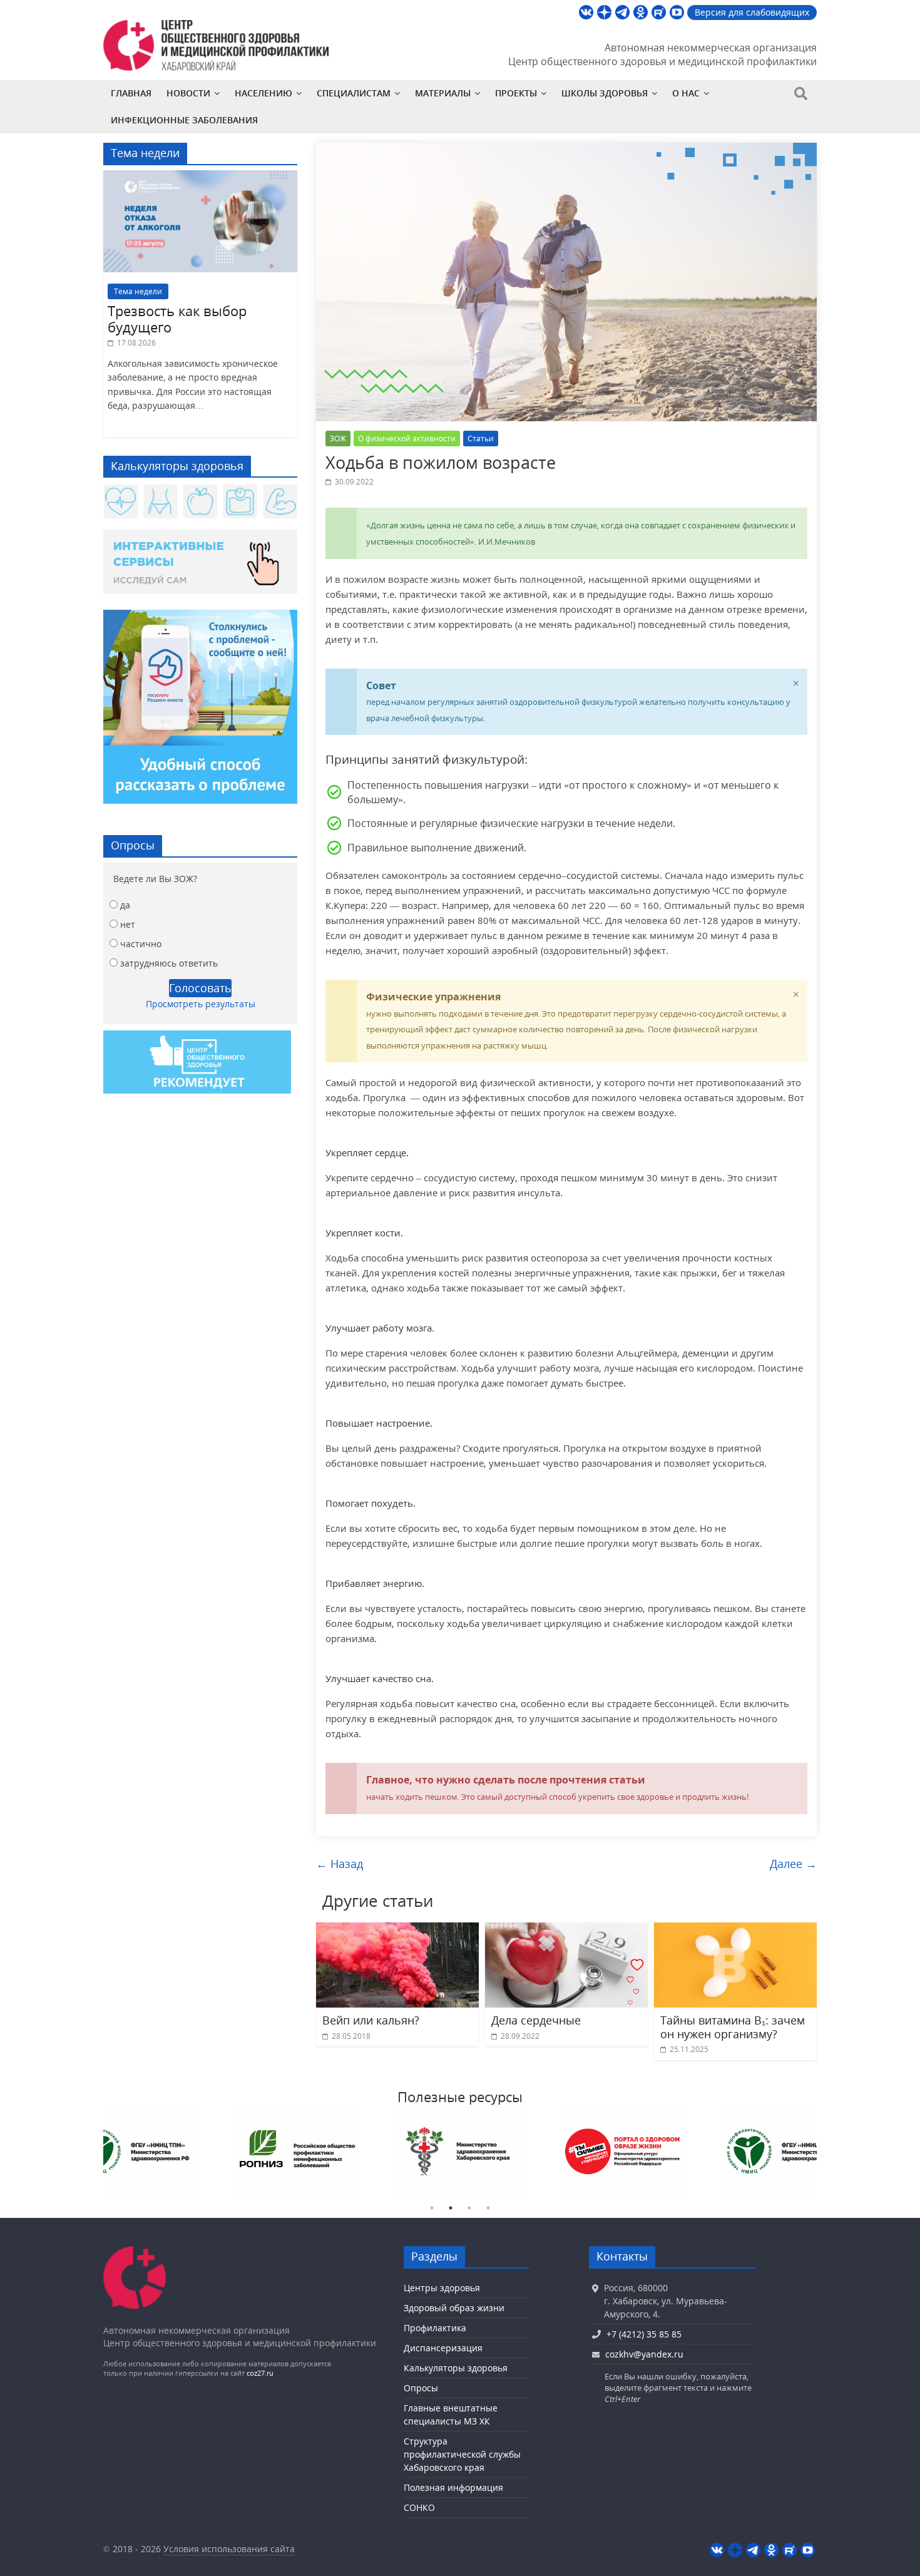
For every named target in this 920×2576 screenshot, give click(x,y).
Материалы (443, 93)
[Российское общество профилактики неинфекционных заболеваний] (785, 2152)
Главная (131, 93)
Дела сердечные (536, 2020)
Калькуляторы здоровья (456, 2368)
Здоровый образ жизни (454, 2308)
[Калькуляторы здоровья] (200, 503)
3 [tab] (469, 2208)
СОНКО (419, 2507)
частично (141, 944)
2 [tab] (451, 2208)
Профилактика (435, 2328)
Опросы (421, 2388)
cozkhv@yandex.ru (644, 2354)
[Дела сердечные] (566, 1930)
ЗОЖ (338, 439)
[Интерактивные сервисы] (200, 567)
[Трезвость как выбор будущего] (200, 177)
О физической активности (407, 439)
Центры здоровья (442, 2288)
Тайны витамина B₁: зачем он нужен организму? (733, 2027)
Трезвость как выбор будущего (177, 319)
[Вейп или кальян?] (397, 1930)
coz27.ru (260, 2373)
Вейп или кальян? (371, 2020)
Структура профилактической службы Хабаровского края (462, 2454)
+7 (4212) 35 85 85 (644, 2334)
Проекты (516, 93)
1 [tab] (432, 2208)
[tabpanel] (135, 2152)
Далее (793, 1864)
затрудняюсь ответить (169, 963)
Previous (94, 2152)
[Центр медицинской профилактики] (135, 2252)
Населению (263, 93)
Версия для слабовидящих (752, 12)
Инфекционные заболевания (184, 120)
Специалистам (354, 93)
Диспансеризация (443, 2348)
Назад (340, 1864)
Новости (188, 93)
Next (826, 2152)
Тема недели (138, 291)
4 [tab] (488, 2208)
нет (128, 924)
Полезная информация (453, 2487)
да (125, 905)
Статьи (481, 439)
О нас (686, 93)
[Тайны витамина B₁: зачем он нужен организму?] (735, 1930)
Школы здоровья (605, 93)
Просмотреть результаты (201, 1004)
